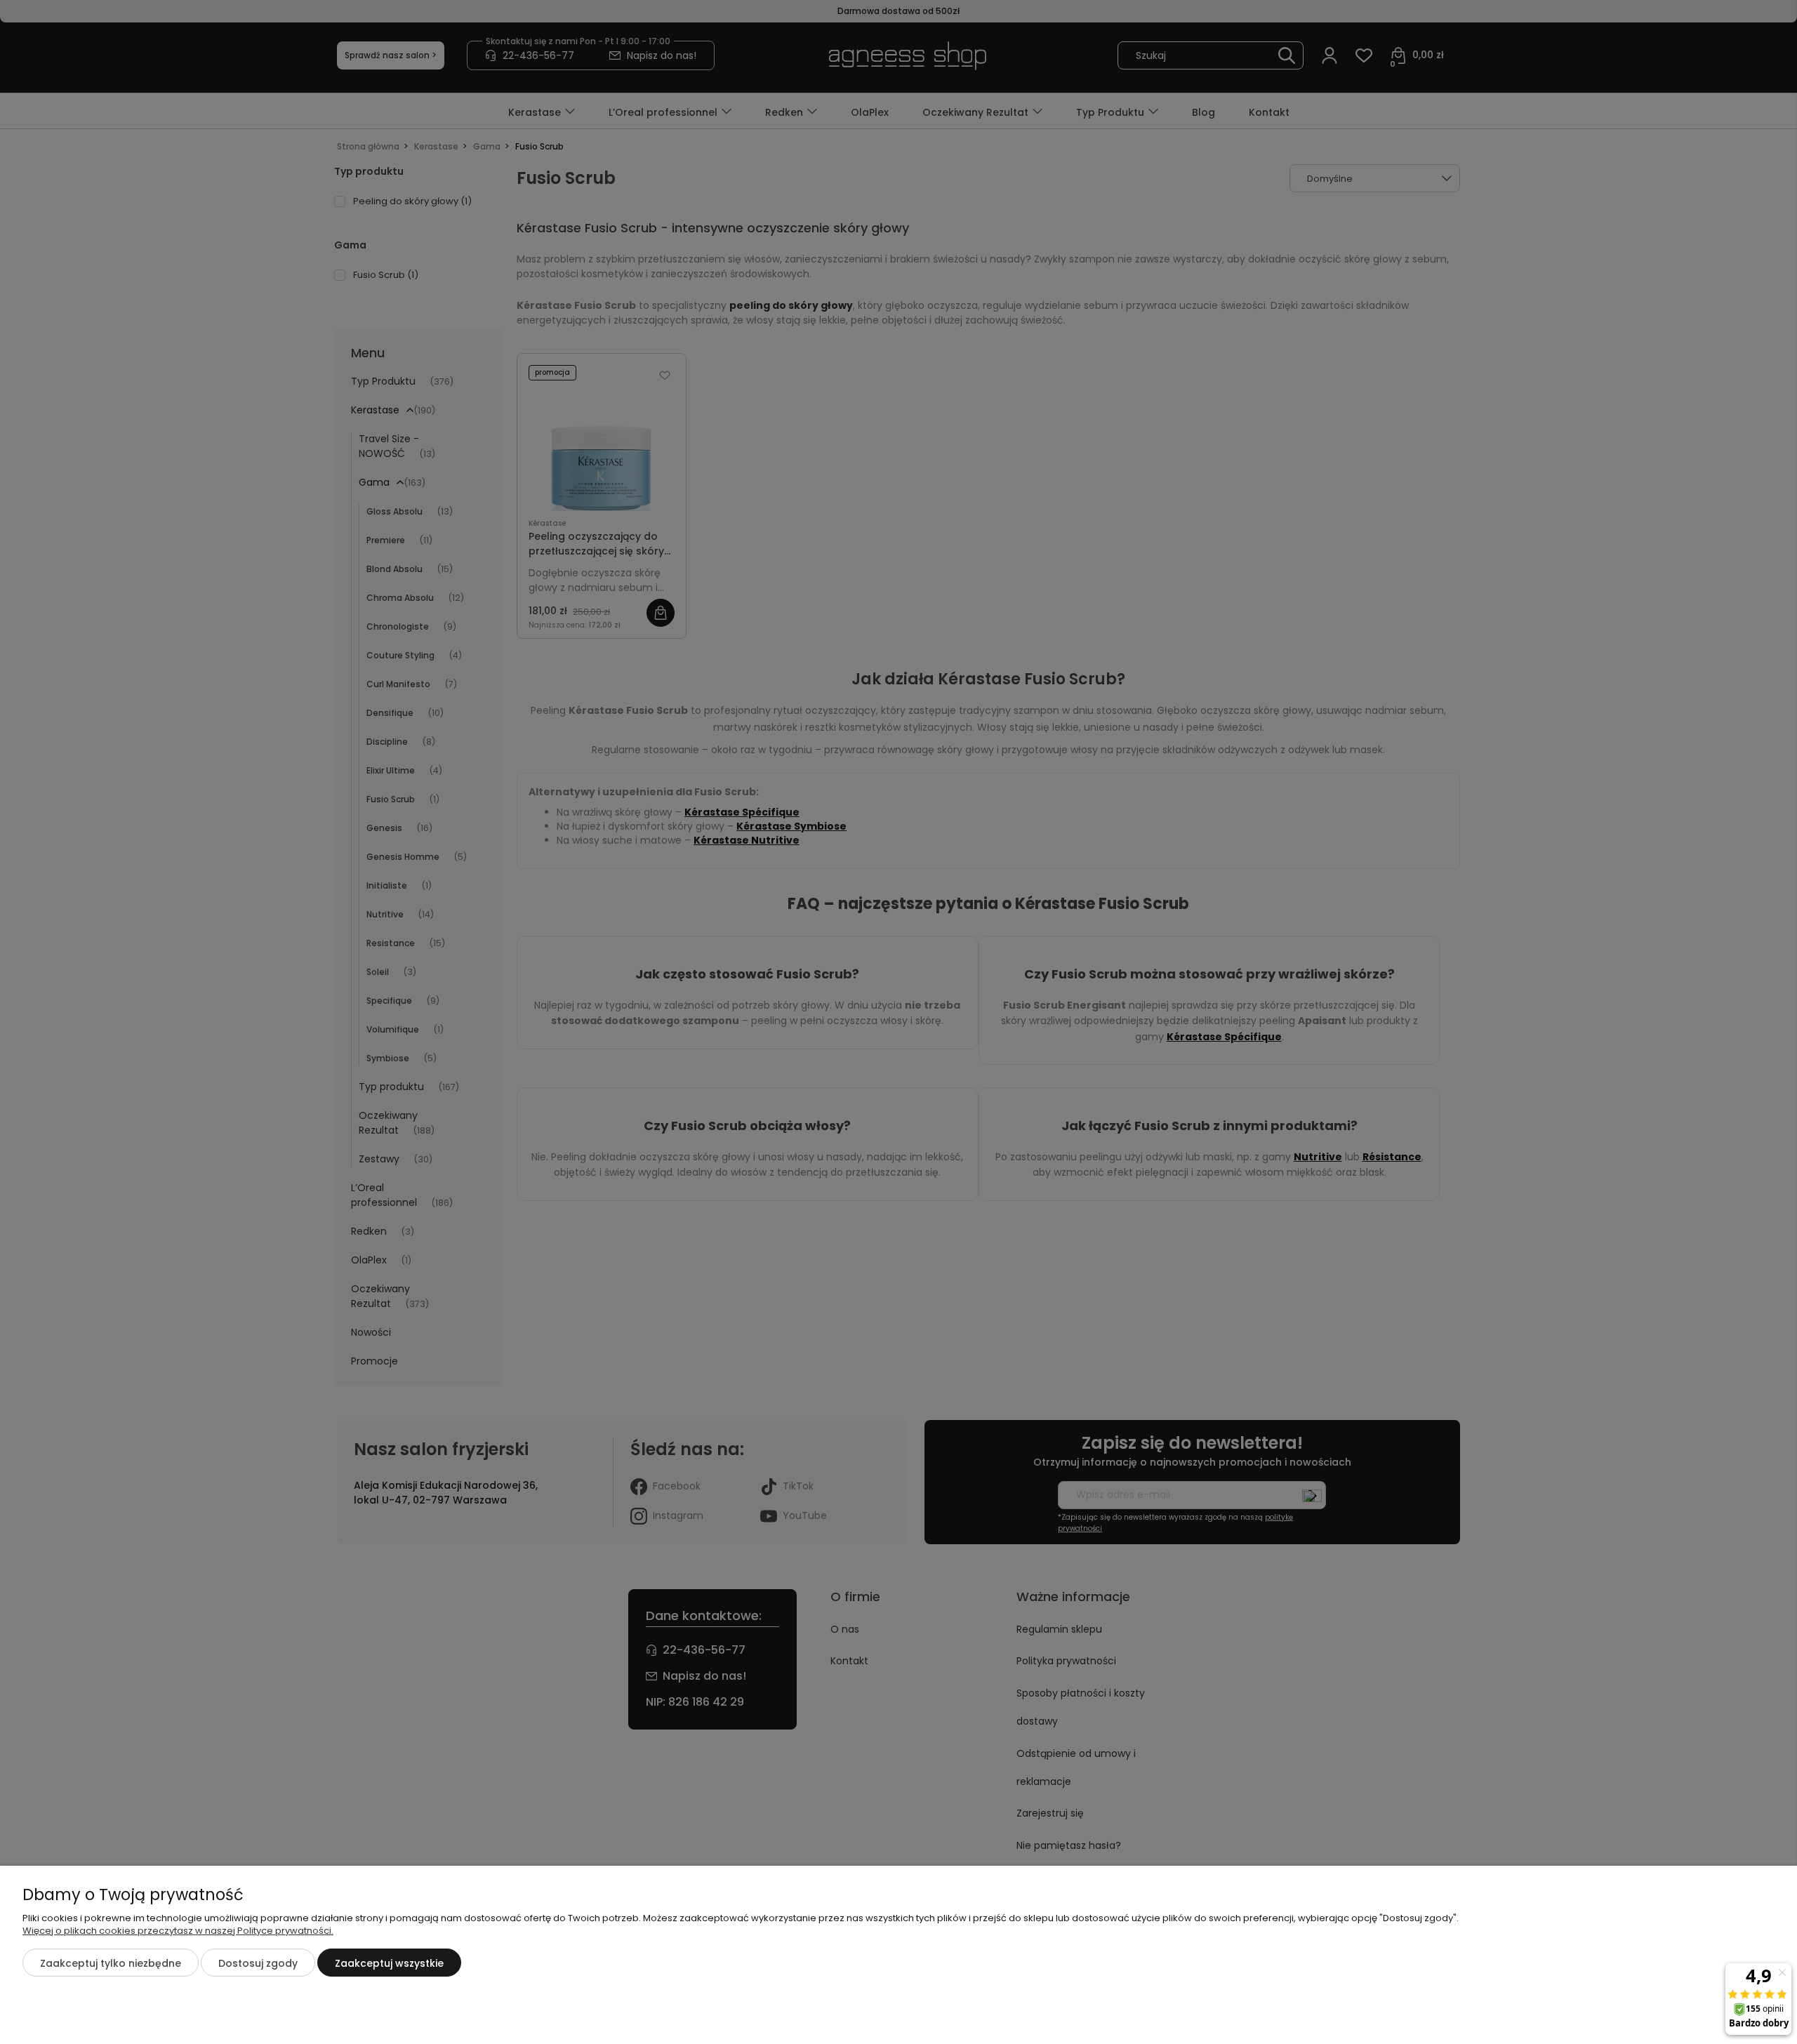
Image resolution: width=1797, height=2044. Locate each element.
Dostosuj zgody (258, 1963)
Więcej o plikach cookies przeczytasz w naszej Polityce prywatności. (178, 1931)
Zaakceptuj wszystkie (389, 1963)
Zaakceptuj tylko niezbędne (111, 1963)
